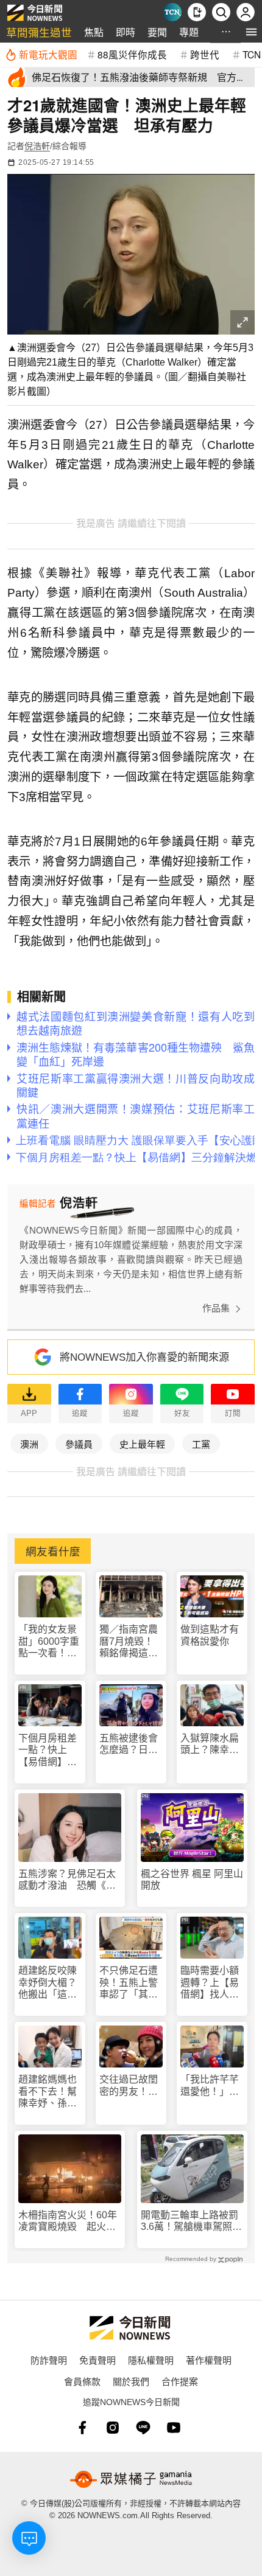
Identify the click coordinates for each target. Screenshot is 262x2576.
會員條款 (82, 2381)
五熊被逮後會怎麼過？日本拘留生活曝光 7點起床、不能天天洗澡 (131, 1744)
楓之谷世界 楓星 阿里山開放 (192, 1880)
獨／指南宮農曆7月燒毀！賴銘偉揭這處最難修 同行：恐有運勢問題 (130, 1641)
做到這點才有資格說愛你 (210, 1635)
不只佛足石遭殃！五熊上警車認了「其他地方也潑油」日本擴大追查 (129, 1983)
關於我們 (131, 2381)
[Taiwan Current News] (172, 12)
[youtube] (174, 2428)
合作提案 (180, 2381)
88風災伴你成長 (132, 54)
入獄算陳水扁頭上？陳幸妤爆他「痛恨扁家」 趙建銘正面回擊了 (212, 1744)
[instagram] (113, 2428)
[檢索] (221, 12)
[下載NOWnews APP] (197, 12)
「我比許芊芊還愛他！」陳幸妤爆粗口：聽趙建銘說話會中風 (210, 2085)
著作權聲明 (209, 2360)
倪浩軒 (37, 146)
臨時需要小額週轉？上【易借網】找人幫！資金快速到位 (210, 1983)
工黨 (201, 1444)
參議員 (79, 1444)
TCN (252, 54)
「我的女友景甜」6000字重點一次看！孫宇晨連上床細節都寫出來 (49, 1641)
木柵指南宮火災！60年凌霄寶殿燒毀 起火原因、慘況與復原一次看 (68, 2221)
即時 (126, 32)
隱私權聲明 (151, 2360)
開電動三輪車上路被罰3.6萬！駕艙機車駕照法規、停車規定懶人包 (191, 2221)
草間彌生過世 (39, 32)
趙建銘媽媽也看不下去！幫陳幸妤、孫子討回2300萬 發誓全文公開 (49, 2092)
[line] (143, 2428)
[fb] (82, 2428)
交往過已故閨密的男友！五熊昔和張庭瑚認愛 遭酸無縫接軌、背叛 (129, 2085)
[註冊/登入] (246, 12)
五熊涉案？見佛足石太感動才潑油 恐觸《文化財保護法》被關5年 (67, 1880)
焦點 (94, 32)
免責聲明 (97, 2360)
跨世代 (205, 54)
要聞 (157, 32)
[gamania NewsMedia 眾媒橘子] (131, 2479)
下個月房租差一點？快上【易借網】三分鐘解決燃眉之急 (48, 1750)
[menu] (251, 32)
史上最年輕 (142, 1444)
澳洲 (29, 1444)
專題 (189, 32)
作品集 (216, 1308)
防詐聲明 (49, 2360)
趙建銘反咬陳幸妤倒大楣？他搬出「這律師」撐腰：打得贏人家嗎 (48, 1983)
